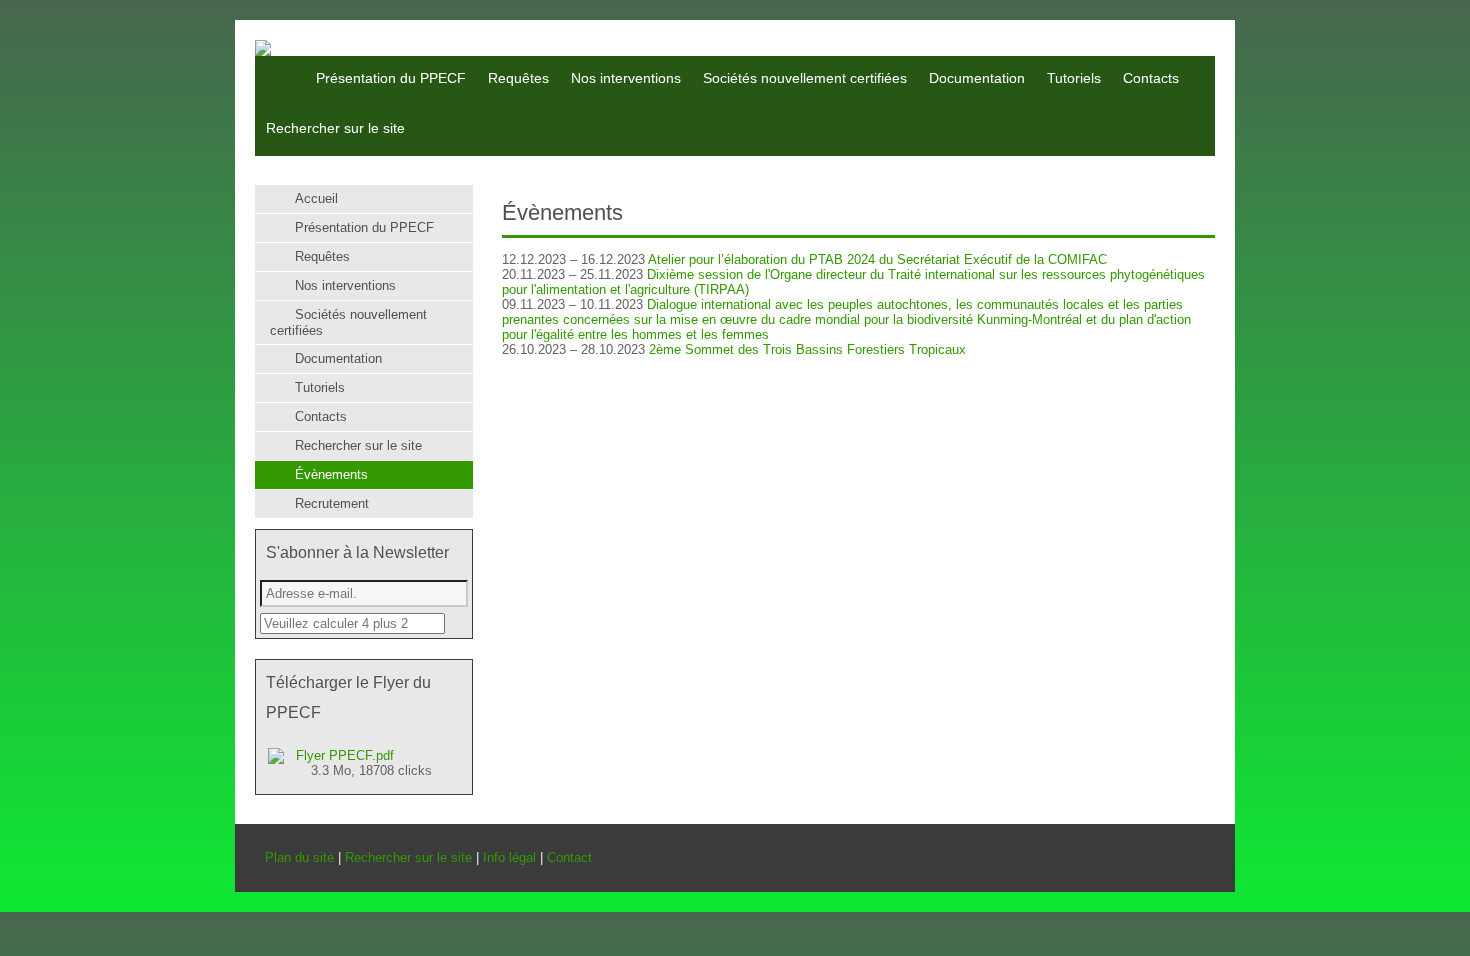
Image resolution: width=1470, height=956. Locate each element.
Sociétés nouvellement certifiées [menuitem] (805, 78)
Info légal (509, 857)
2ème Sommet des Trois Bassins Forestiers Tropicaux (807, 349)
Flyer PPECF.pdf (364, 763)
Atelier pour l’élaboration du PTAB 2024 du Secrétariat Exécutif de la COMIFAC (877, 259)
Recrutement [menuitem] (332, 503)
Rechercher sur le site (408, 857)
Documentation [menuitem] (977, 78)
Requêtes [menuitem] (518, 78)
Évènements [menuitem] (331, 474)
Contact (569, 857)
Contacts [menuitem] (1151, 78)
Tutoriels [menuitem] (1074, 78)
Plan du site (299, 857)
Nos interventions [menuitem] (626, 78)
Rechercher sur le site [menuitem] (335, 128)
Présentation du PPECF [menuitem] (391, 78)
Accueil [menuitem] (277, 64)
